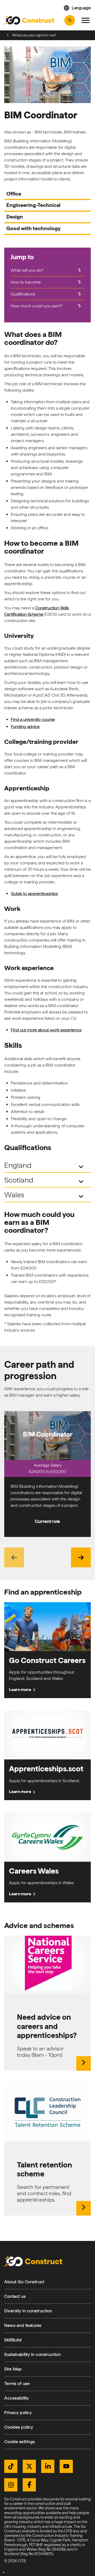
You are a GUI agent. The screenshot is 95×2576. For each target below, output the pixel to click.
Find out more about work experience (46, 1030)
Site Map (13, 2369)
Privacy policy (18, 2413)
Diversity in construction (28, 2311)
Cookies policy (19, 2427)
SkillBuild (13, 2340)
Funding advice (25, 727)
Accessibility (17, 2398)
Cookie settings (20, 2442)
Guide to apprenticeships (34, 894)
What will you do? (46, 270)
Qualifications (46, 294)
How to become (46, 282)
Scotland (45, 1181)
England (45, 1166)
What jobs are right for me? (34, 35)
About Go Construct (24, 2282)
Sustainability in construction (32, 2354)
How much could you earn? (46, 306)
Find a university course (33, 719)
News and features (23, 2325)
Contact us (15, 2296)
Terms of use (17, 2383)
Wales (45, 1196)
